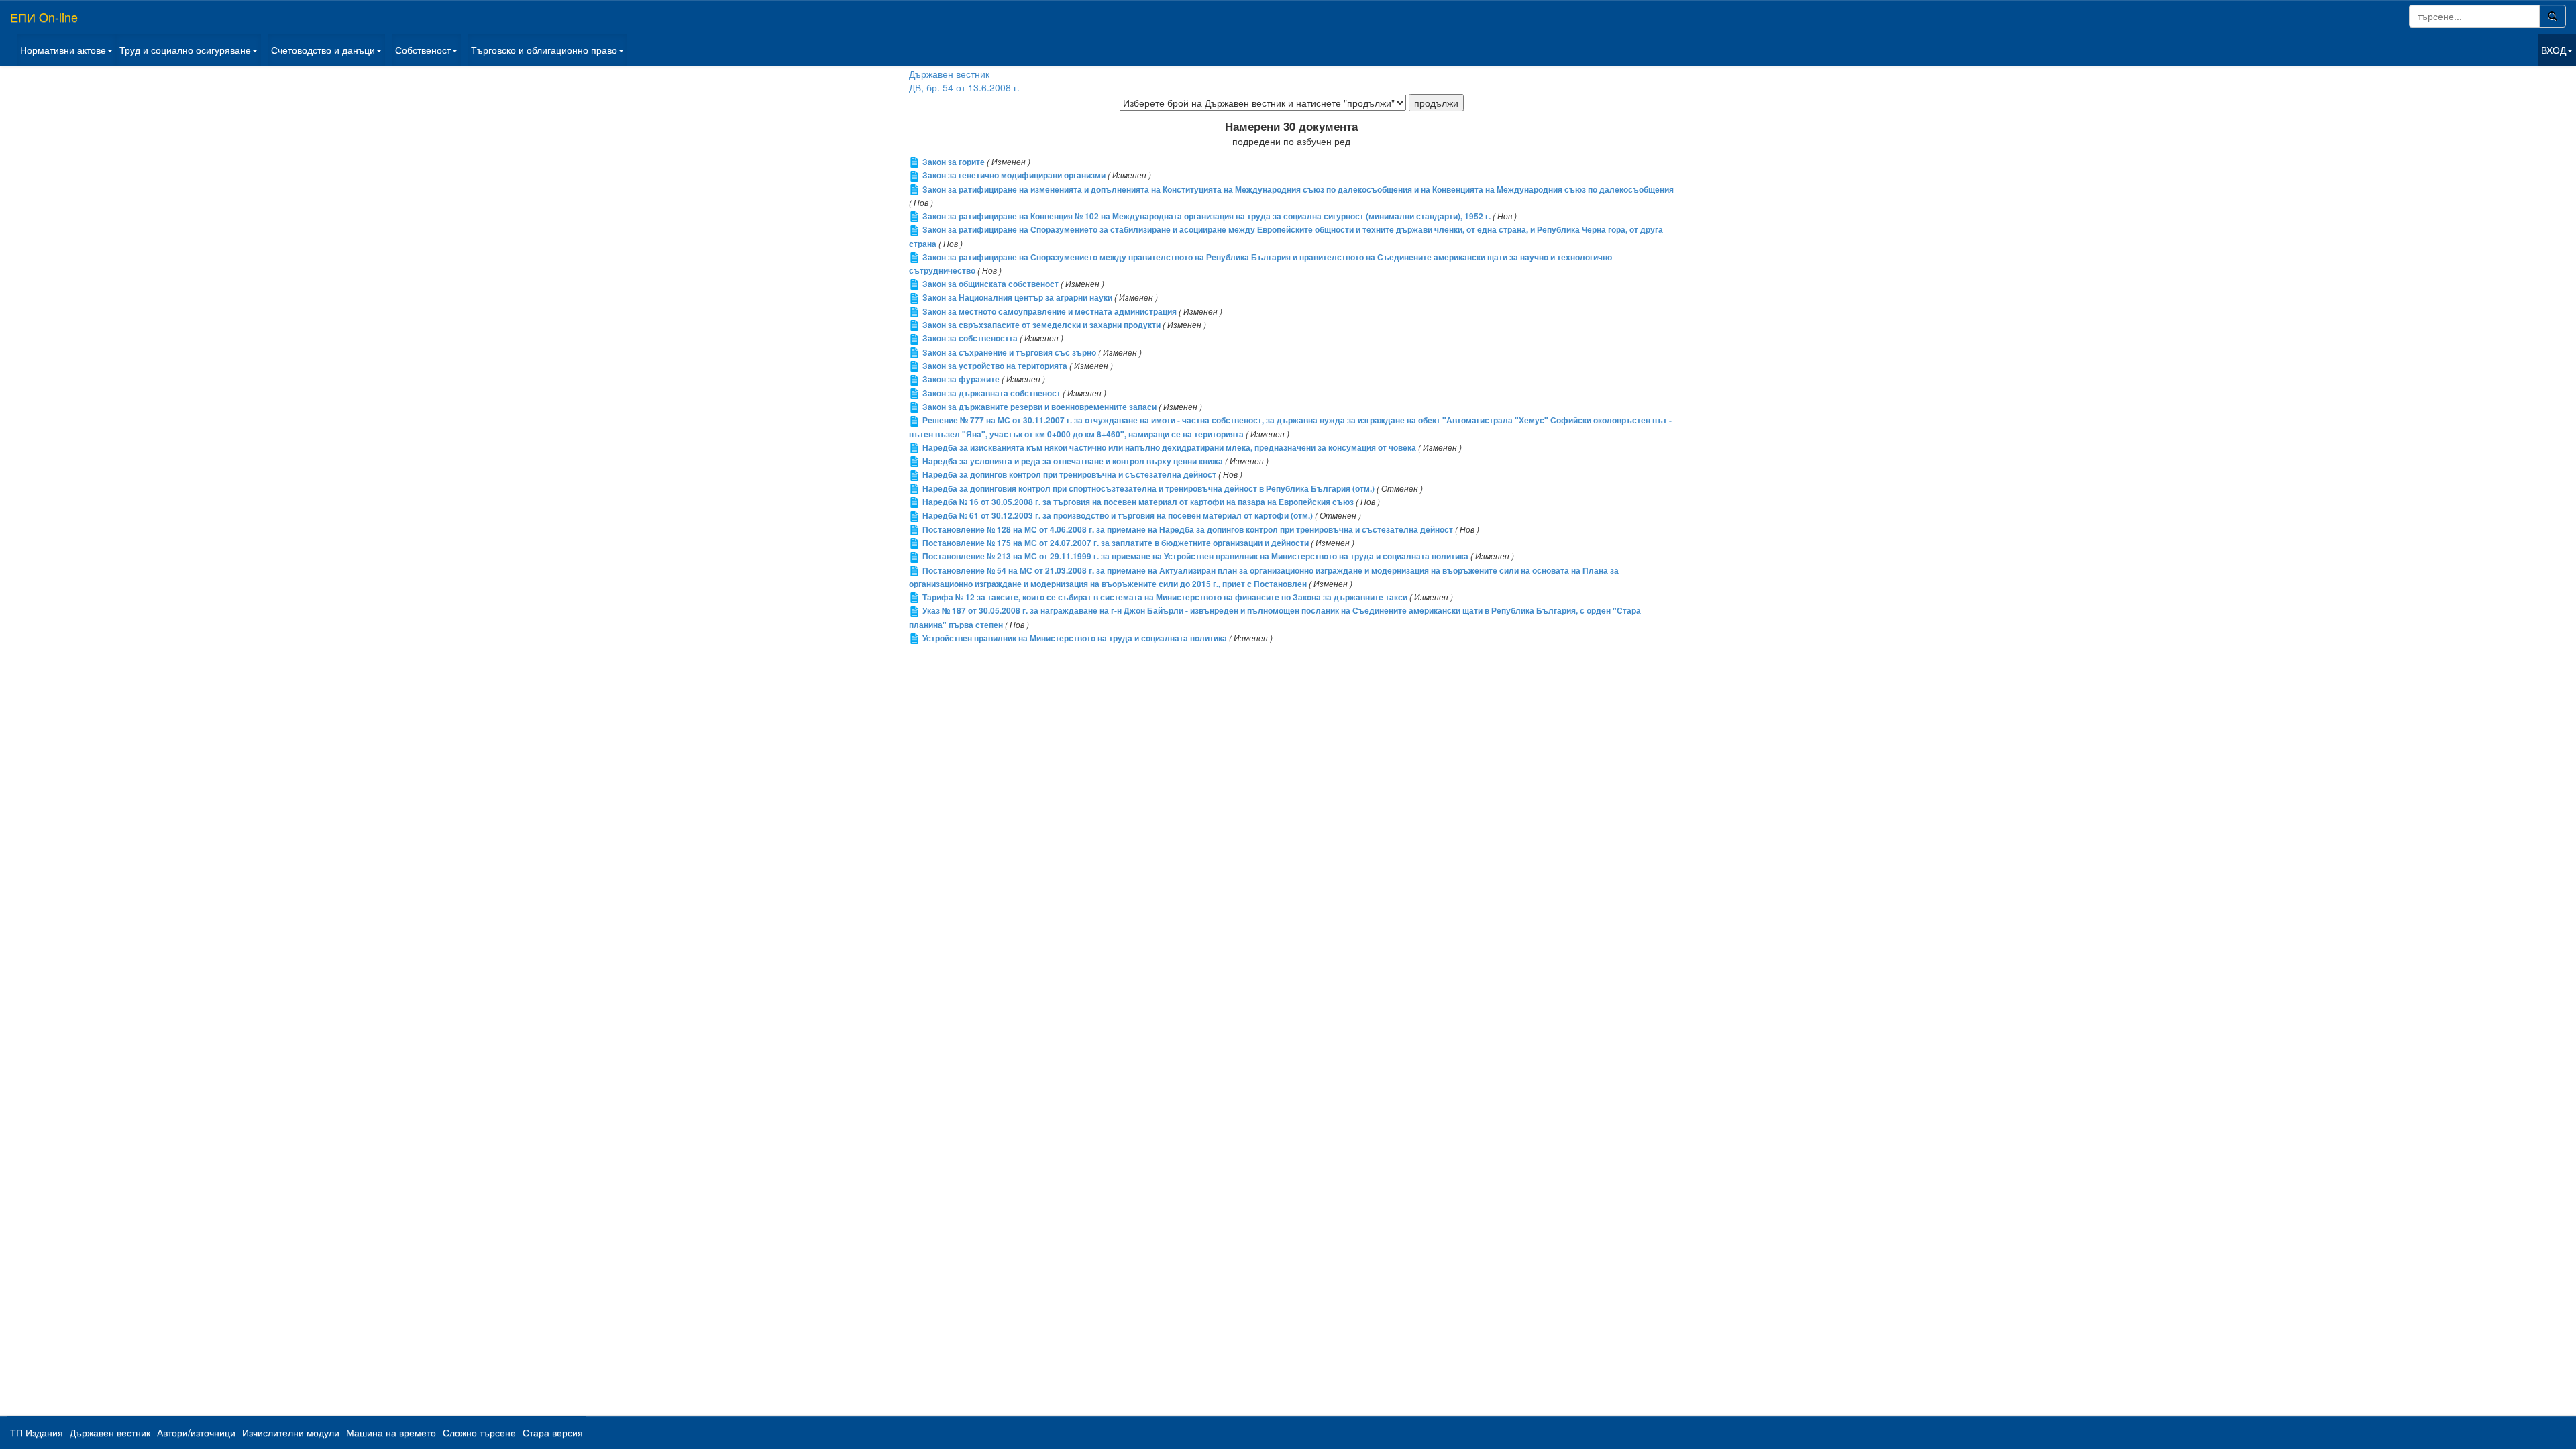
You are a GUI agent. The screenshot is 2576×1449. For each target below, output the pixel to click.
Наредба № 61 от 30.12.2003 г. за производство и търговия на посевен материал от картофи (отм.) (1118, 516)
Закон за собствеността (970, 338)
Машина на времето (391, 1432)
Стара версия (553, 1432)
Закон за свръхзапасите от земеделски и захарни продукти (1041, 325)
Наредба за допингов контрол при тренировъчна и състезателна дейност (1069, 475)
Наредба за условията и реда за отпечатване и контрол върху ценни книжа (1073, 461)
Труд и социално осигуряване (185, 50)
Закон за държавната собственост (991, 393)
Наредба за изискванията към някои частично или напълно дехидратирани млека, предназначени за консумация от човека (1169, 448)
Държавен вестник (949, 74)
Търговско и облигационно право (544, 50)
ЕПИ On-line (44, 17)
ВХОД (2554, 50)
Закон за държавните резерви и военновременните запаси (1039, 407)
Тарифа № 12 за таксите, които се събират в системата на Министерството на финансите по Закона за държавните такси (1165, 597)
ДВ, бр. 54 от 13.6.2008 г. (964, 87)
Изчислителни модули (291, 1432)
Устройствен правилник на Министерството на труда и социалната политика (1075, 638)
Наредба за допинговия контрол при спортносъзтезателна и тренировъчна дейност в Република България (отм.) (1148, 489)
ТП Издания (37, 1432)
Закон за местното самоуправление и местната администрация (1050, 312)
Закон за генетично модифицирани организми (1014, 175)
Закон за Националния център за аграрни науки (1017, 298)
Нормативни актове (63, 50)
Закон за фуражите (961, 379)
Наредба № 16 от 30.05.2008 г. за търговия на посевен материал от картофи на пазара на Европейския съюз (1138, 502)
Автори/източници (196, 1432)
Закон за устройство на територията (995, 366)
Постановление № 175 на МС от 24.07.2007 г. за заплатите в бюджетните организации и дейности (1116, 543)
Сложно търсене (479, 1432)
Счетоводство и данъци (323, 50)
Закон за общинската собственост (990, 284)
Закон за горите (954, 162)
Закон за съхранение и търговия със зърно (1009, 353)
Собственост (423, 50)
